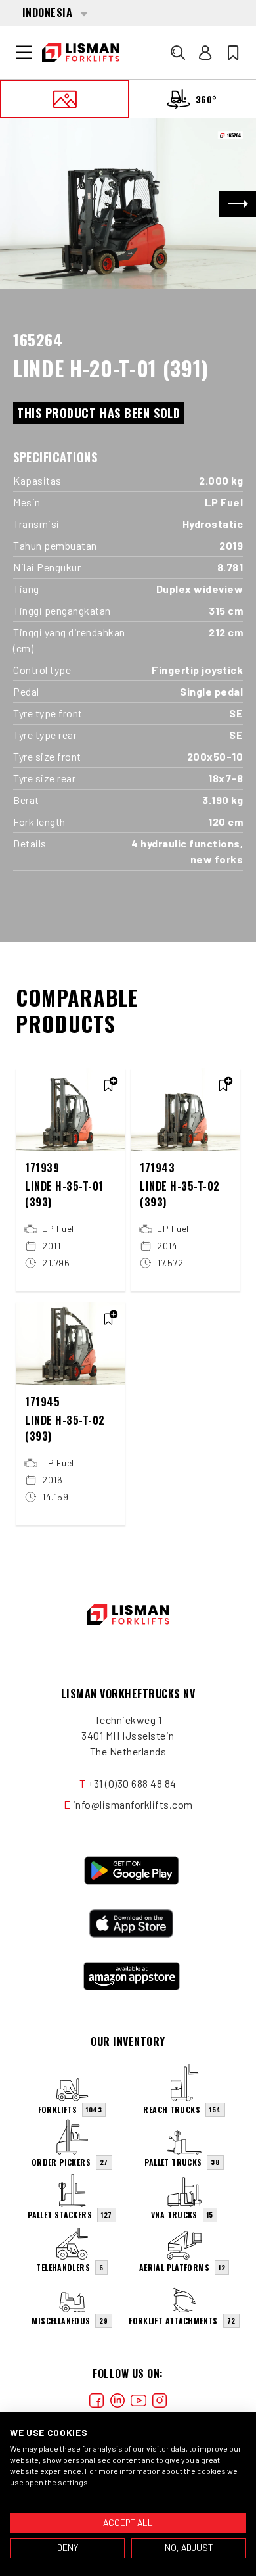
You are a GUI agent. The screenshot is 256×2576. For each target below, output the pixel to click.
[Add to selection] (108, 1085)
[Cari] (178, 53)
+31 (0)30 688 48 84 (132, 1783)
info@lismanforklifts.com (133, 1804)
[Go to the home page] (81, 53)
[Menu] (24, 53)
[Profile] (205, 53)
